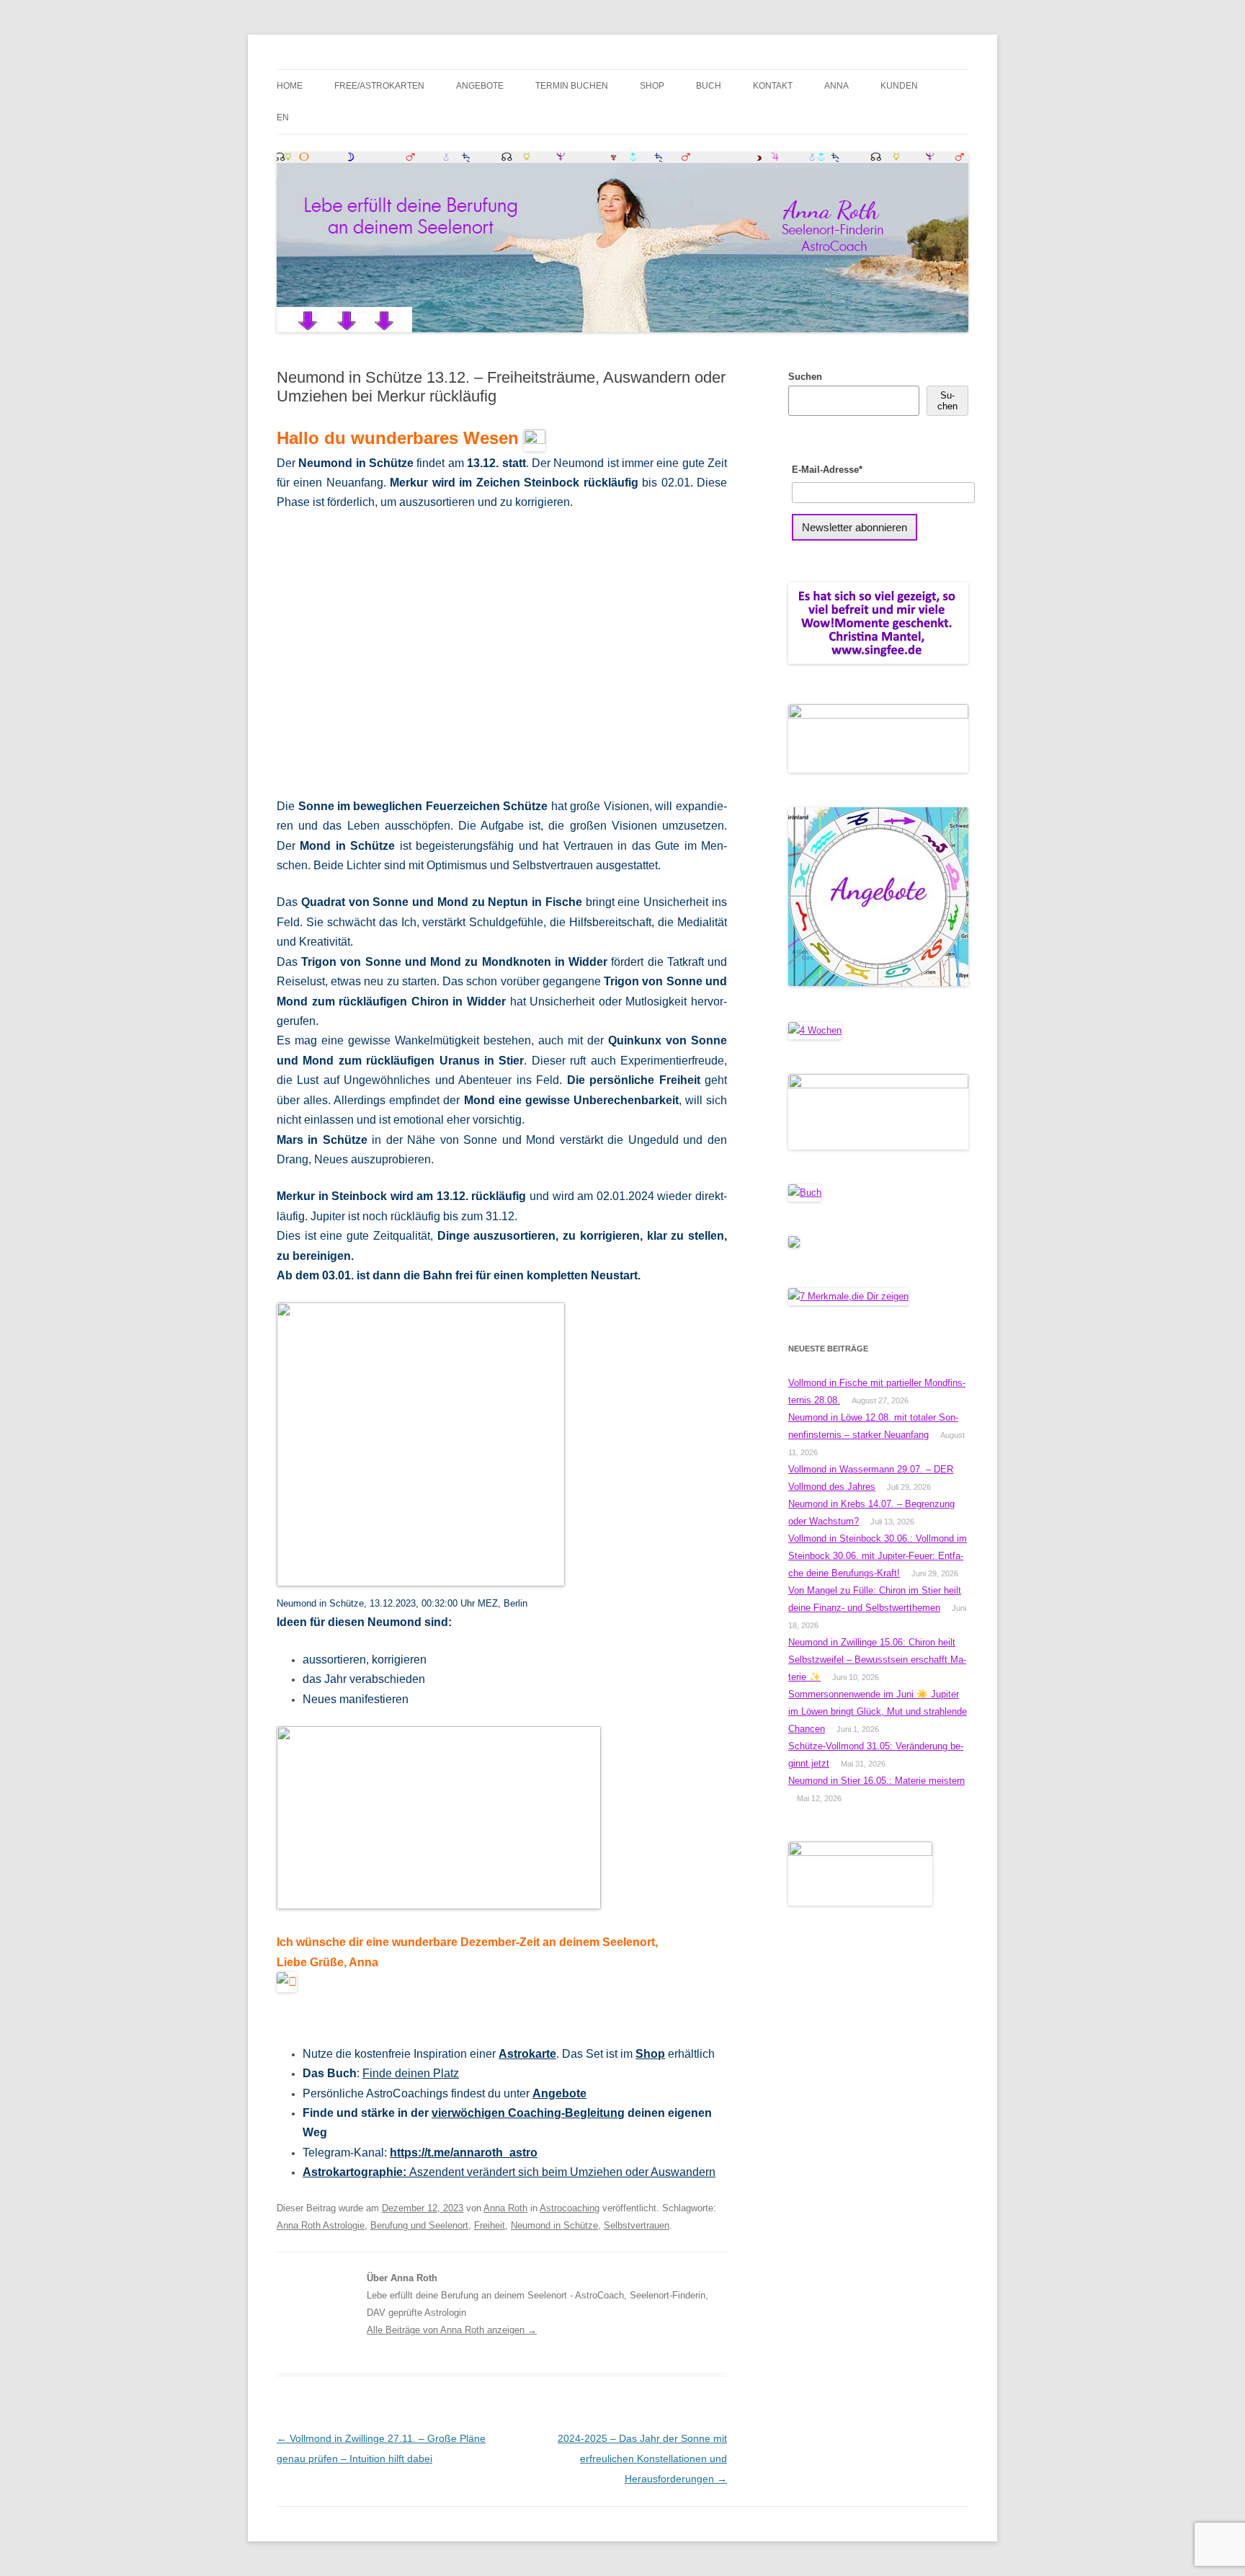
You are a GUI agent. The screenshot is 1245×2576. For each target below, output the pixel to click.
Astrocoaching (570, 2208)
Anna (836, 86)
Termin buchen (572, 86)
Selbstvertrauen (637, 2225)
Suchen (805, 377)
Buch (709, 86)
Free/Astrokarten (379, 86)
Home (290, 86)
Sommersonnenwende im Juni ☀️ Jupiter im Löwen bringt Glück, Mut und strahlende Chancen (878, 1711)
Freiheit (490, 2225)
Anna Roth (505, 2208)
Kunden (899, 86)
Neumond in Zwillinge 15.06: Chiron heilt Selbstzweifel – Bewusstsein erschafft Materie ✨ (877, 1660)
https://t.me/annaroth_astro (464, 2153)
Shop (652, 86)
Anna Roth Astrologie (321, 2225)
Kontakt (773, 86)
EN (283, 117)
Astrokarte (527, 2054)
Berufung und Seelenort (419, 2225)
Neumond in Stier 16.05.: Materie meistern (876, 1781)
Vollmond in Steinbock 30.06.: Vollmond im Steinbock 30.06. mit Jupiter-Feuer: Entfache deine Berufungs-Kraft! (878, 1556)
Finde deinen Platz (411, 2073)
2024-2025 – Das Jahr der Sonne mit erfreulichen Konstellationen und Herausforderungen (642, 2459)
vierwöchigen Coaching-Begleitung (528, 2113)
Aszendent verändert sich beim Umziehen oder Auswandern (509, 2172)
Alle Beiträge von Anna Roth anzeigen (452, 2330)
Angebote (480, 86)
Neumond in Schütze (554, 2225)
